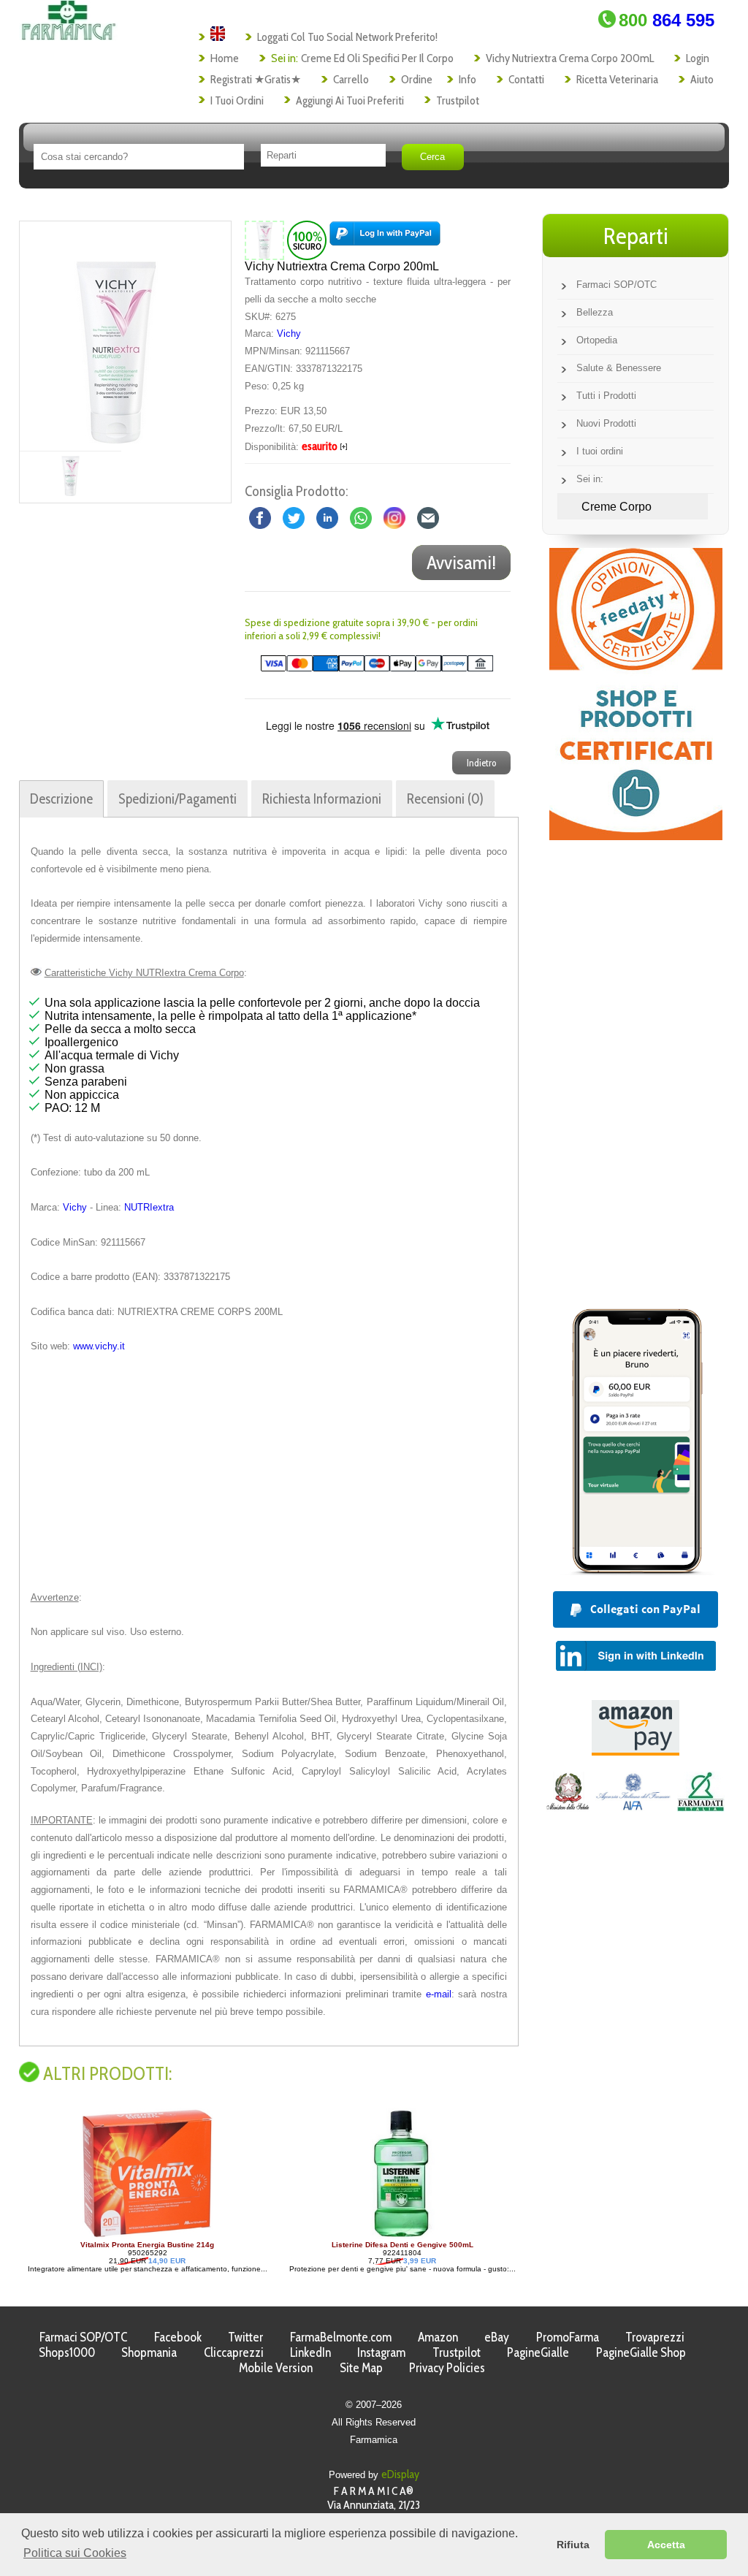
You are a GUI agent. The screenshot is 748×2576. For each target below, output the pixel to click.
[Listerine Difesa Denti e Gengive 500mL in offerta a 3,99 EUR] (141, 2237)
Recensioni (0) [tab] (445, 799)
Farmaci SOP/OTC (617, 285)
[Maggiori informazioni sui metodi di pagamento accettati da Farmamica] (369, 668)
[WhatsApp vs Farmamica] (361, 517)
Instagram (381, 2352)
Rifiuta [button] (573, 2545)
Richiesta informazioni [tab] (322, 799)
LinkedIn (310, 2352)
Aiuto (702, 79)
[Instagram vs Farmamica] (394, 517)
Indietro (481, 763)
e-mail (439, 1994)
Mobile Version (276, 2367)
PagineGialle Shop (641, 2352)
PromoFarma (568, 2337)
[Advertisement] (269, 1472)
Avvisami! (461, 563)
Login (698, 58)
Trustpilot (458, 100)
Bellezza (595, 312)
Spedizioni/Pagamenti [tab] (178, 799)
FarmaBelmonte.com (341, 2337)
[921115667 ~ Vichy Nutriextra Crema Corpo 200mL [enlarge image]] (264, 239)
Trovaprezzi (655, 2337)
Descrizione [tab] (61, 799)
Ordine (417, 79)
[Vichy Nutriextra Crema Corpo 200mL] (117, 336)
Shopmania (149, 2352)
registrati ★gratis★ (256, 79)
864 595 (667, 20)
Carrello (351, 79)
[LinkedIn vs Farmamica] (327, 517)
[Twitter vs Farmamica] (294, 517)
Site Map (361, 2367)
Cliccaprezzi (234, 2352)
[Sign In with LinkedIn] (636, 1667)
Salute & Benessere (619, 368)
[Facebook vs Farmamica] (260, 517)
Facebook (178, 2337)
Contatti (526, 79)
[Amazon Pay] (636, 1752)
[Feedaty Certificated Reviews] (636, 836)
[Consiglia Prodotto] (428, 517)
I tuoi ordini (237, 100)
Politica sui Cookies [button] (75, 2553)
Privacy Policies (447, 2367)
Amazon (438, 2337)
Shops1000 (67, 2352)
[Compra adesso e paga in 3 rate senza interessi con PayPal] (636, 1571)
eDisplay (400, 2474)
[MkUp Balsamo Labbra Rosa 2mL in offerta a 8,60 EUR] (390, 2237)
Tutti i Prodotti (606, 396)
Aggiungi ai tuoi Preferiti (350, 100)
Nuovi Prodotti (606, 423)
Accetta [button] (666, 2545)
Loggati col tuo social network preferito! (347, 37)
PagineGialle (538, 2352)
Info (467, 79)
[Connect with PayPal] (385, 239)
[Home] (68, 36)
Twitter (245, 2337)
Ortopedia (597, 340)
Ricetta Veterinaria (617, 79)
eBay (497, 2337)
